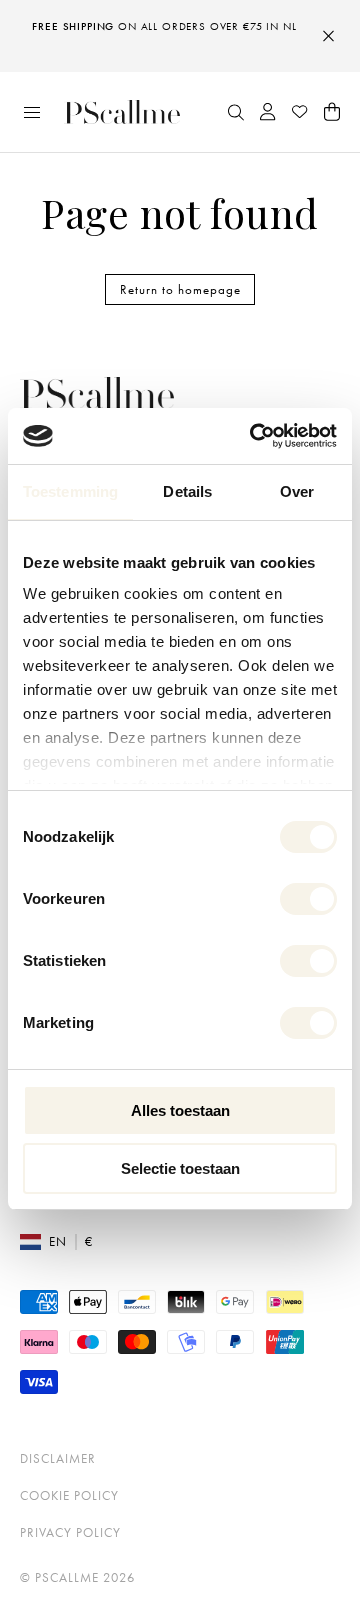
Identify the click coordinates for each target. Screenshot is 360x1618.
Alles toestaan (180, 1110)
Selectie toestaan (180, 1168)
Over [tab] (297, 491)
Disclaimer (58, 1458)
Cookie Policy (69, 1495)
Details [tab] (187, 491)
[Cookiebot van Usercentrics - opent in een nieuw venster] (254, 436)
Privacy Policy (70, 1532)
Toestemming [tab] (70, 491)
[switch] (308, 899)
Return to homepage (180, 289)
